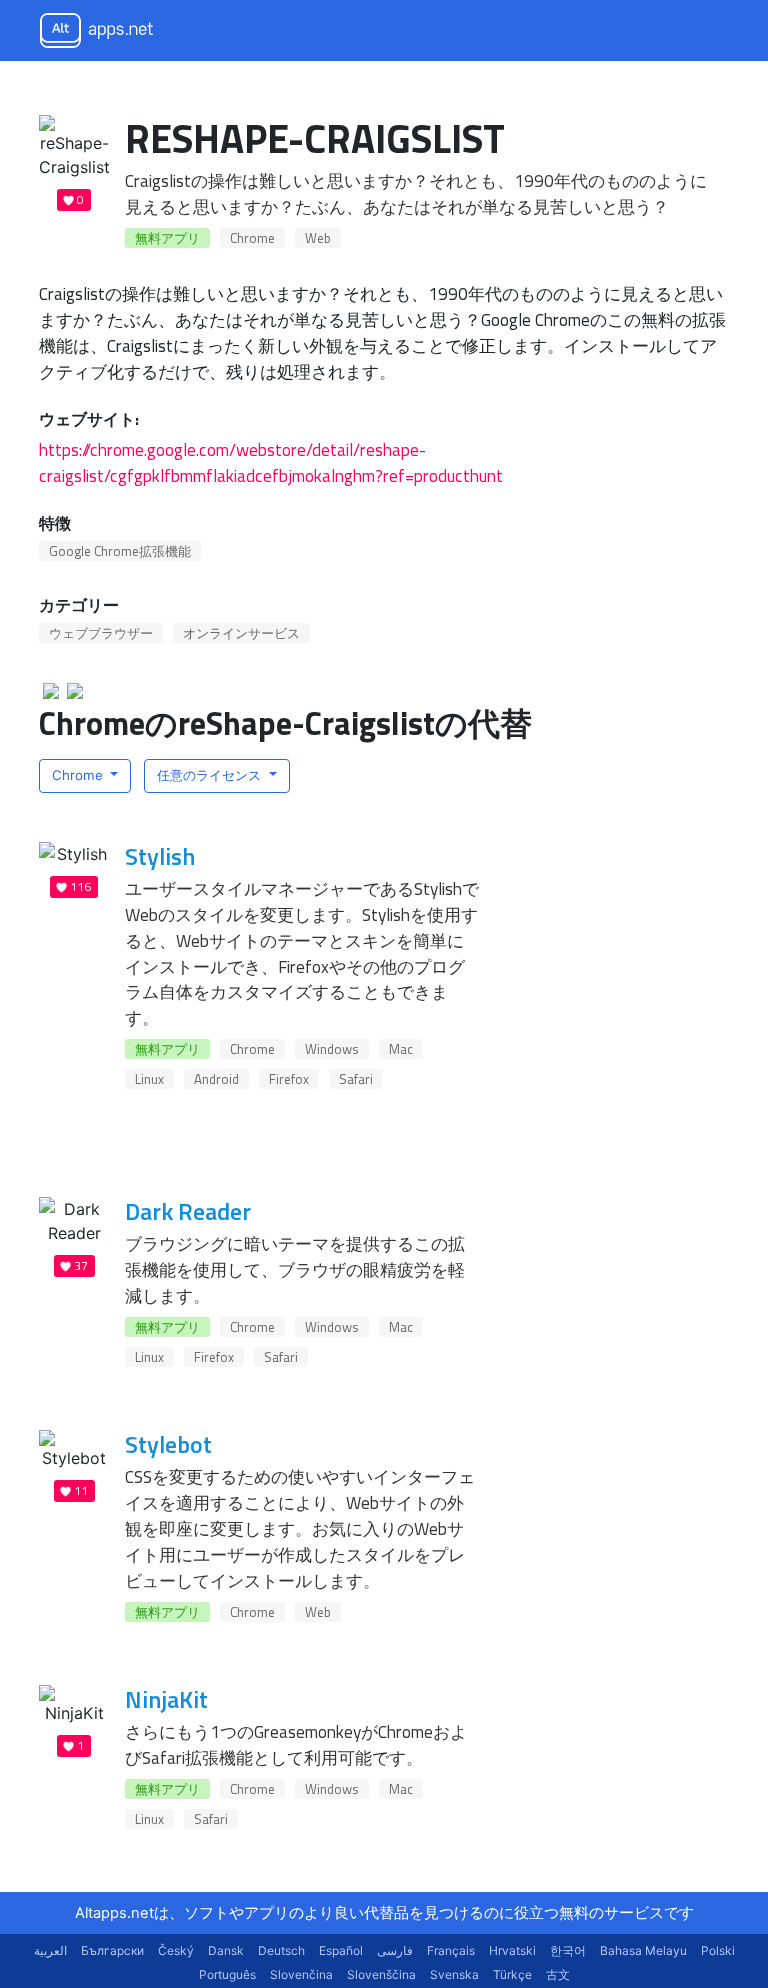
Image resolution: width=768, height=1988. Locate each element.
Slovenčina (301, 1974)
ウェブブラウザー (101, 633)
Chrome (252, 238)
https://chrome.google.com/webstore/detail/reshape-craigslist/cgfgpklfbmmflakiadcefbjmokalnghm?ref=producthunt (271, 462)
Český (176, 1950)
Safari (356, 1079)
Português (227, 1974)
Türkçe (512, 1974)
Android (216, 1079)
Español (341, 1950)
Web (318, 238)
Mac (401, 1049)
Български (112, 1950)
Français (451, 1950)
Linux (149, 1079)
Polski (718, 1950)
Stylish (160, 856)
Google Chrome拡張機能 (120, 551)
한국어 (568, 1950)
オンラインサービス (241, 633)
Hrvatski (512, 1950)
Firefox (289, 1079)
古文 (558, 1974)
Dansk (226, 1950)
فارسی (395, 1950)
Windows (332, 1049)
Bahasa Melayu (643, 1950)
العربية (50, 1950)
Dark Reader (188, 1211)
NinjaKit (166, 1699)
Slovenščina (381, 1974)
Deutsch (281, 1950)
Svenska (454, 1974)
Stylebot (168, 1444)
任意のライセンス (211, 775)
